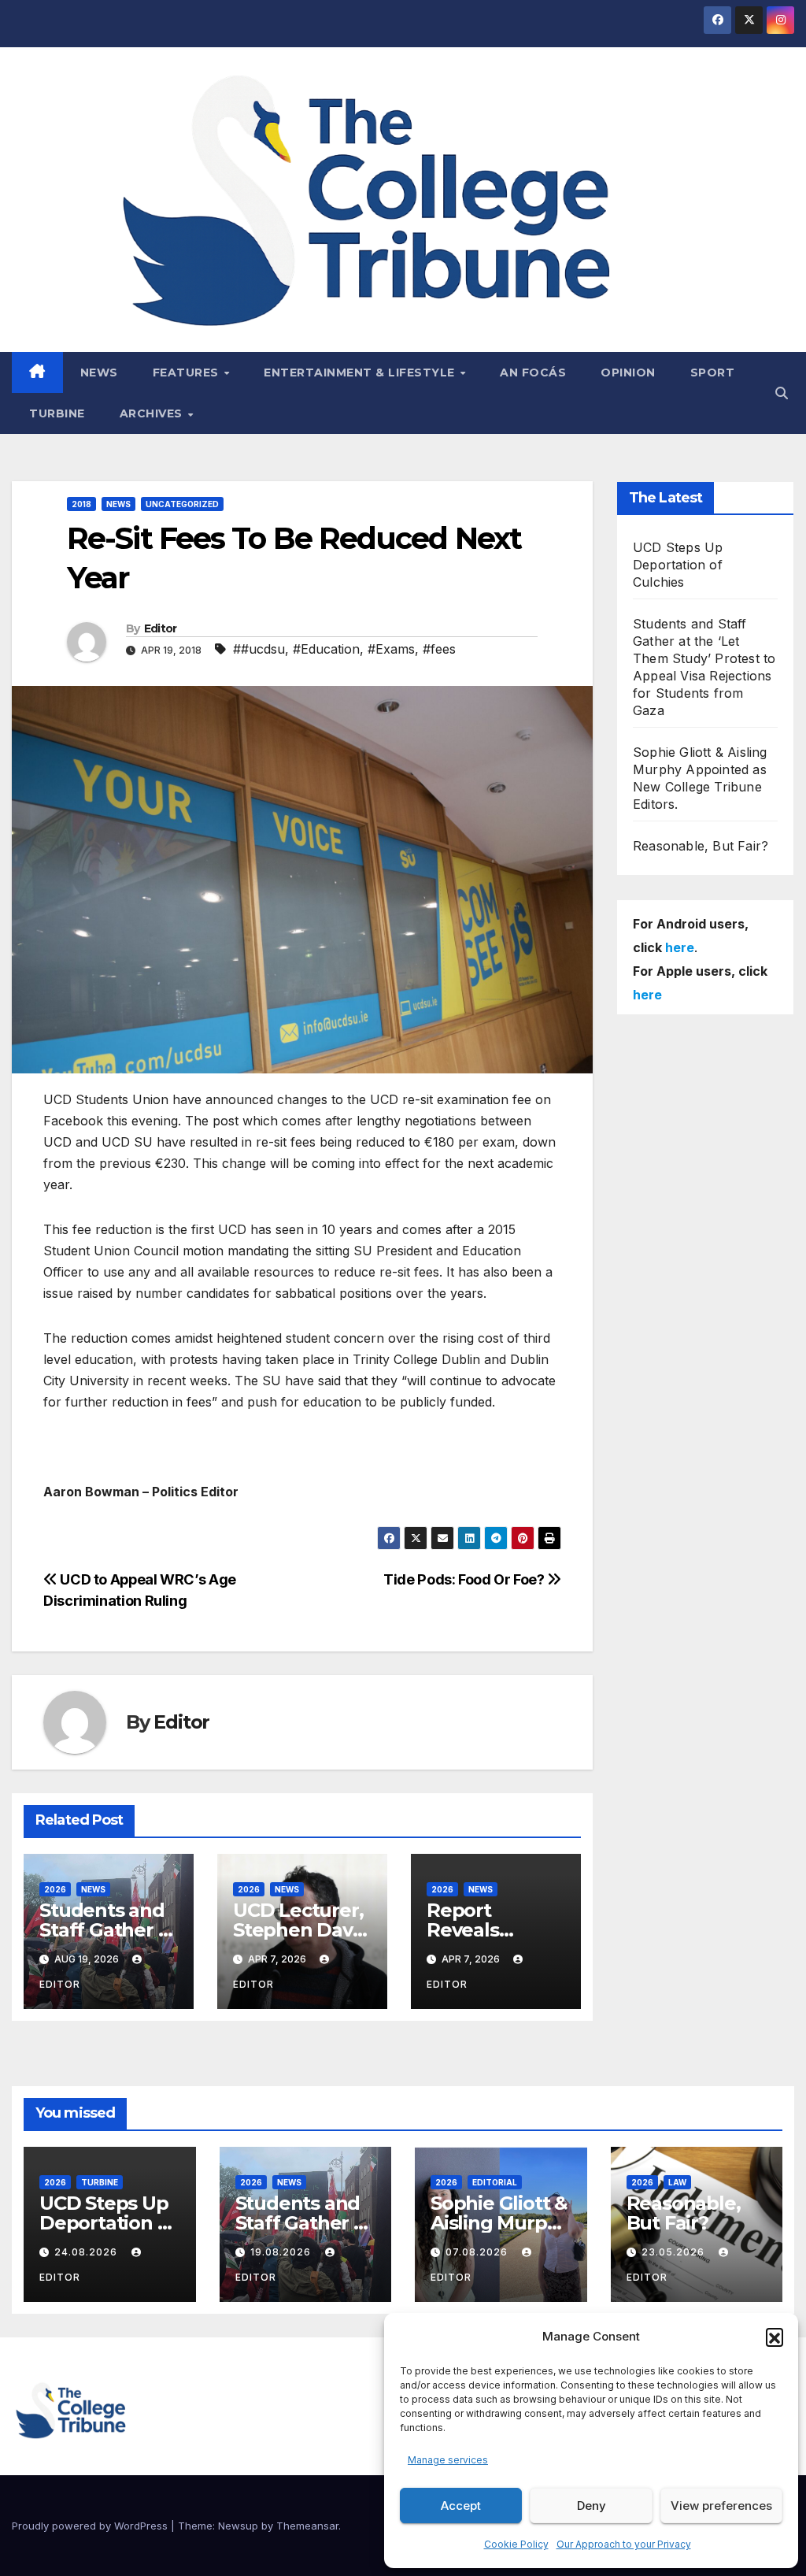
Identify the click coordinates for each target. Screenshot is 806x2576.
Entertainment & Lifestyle (361, 373)
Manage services (448, 2460)
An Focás (533, 373)
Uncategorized (182, 504)
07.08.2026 (478, 2252)
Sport (713, 373)
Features (188, 373)
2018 (81, 504)
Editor (161, 628)
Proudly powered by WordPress (91, 2526)
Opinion (628, 373)
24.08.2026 (87, 2252)
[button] (775, 2337)
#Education (326, 649)
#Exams (391, 649)
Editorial (495, 2182)
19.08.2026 (282, 2252)
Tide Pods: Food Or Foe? (465, 1579)
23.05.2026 (675, 2252)
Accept (461, 2506)
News (99, 373)
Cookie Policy (516, 2544)
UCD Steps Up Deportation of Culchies (678, 565)
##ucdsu (259, 649)
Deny (592, 2506)
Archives (153, 413)
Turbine (57, 413)
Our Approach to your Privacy (624, 2544)
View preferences (721, 2506)
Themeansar (307, 2526)
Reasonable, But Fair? (701, 846)
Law (677, 2182)
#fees (439, 649)
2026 (55, 1889)
